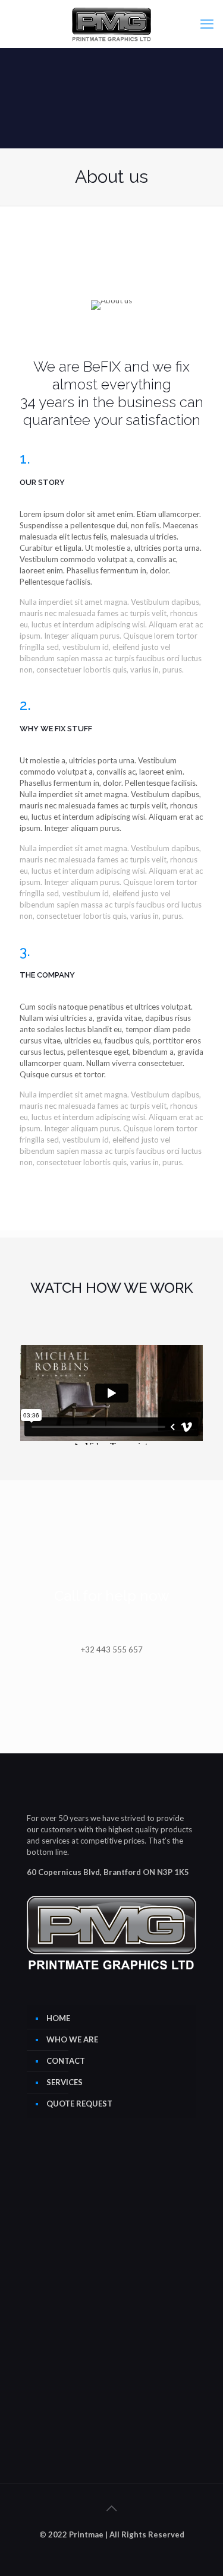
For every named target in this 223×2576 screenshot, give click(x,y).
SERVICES (65, 2082)
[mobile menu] (207, 24)
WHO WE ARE (72, 2039)
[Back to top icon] (112, 2508)
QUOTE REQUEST (79, 2104)
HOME (58, 2018)
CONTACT (66, 2061)
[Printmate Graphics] (111, 24)
